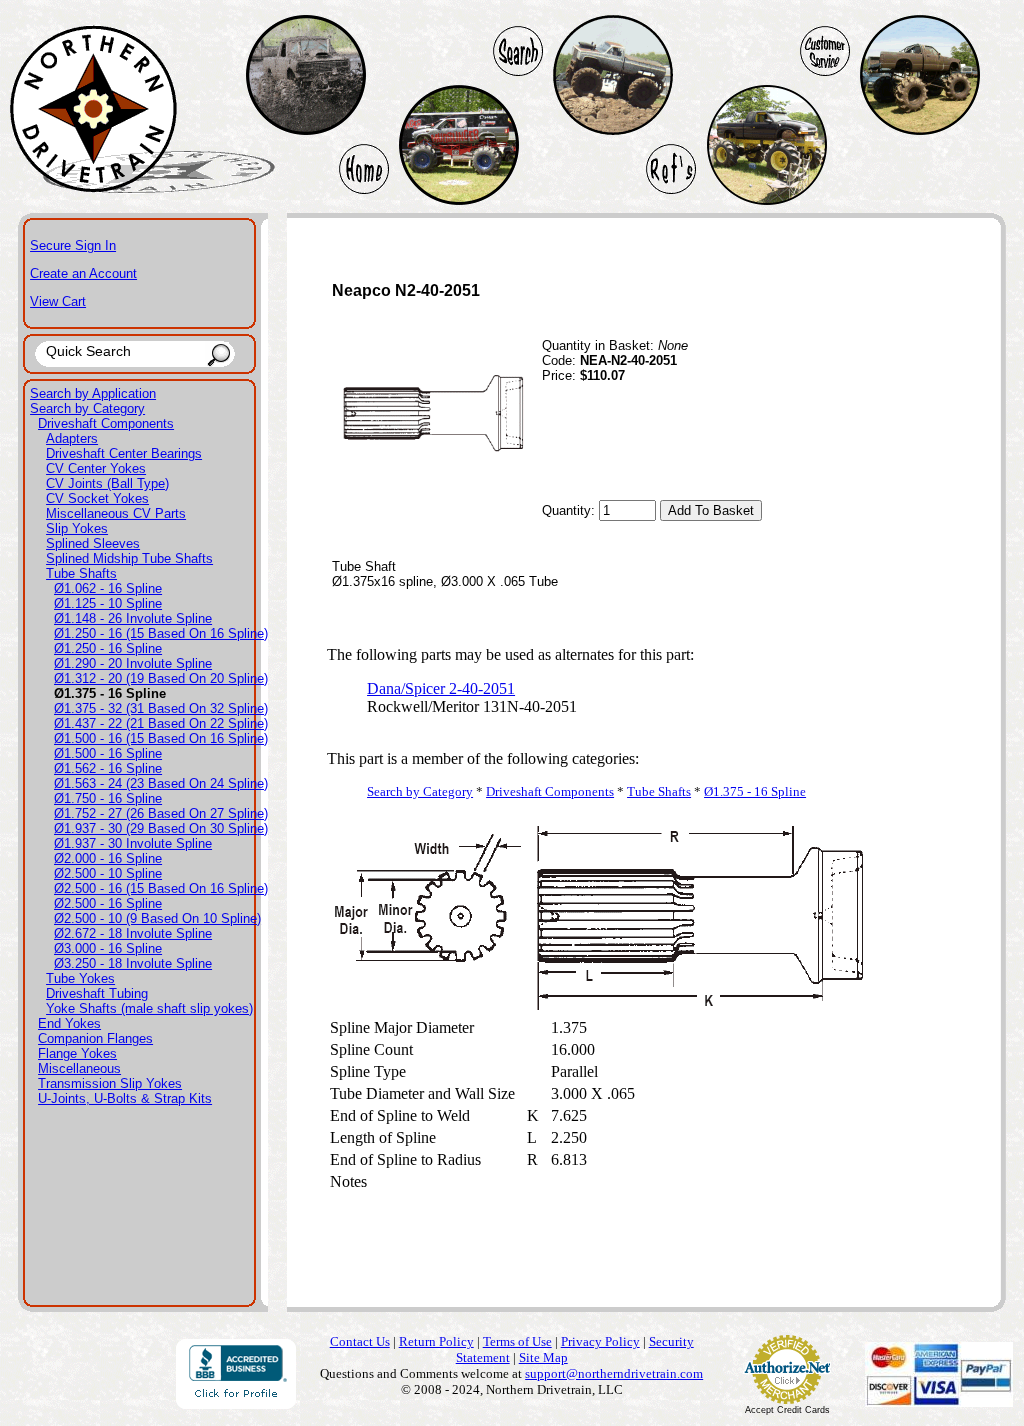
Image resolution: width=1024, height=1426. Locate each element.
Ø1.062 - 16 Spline (108, 588)
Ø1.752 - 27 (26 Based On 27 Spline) (161, 813)
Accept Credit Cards (787, 1410)
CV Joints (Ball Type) (107, 483)
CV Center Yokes (96, 468)
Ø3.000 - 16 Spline (108, 948)
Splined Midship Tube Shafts (129, 558)
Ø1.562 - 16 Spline (108, 768)
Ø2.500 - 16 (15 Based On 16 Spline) (161, 888)
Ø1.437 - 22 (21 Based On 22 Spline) (161, 723)
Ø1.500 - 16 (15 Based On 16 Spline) (161, 738)
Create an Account (83, 273)
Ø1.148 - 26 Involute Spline (133, 618)
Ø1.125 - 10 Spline (108, 603)
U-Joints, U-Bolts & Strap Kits (125, 1098)
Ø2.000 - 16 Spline (108, 858)
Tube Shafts (81, 573)
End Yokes (69, 1023)
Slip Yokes (77, 528)
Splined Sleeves (93, 543)
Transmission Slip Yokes (110, 1083)
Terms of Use (517, 1341)
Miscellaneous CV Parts (116, 513)
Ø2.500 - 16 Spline (108, 903)
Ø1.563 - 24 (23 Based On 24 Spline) (161, 783)
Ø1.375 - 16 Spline (755, 791)
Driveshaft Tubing (97, 993)
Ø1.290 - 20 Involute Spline (133, 663)
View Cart (58, 301)
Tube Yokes (80, 978)
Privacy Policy (600, 1341)
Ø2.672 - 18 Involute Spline (133, 933)
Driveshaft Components (106, 423)
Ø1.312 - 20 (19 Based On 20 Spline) (161, 678)
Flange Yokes (77, 1053)
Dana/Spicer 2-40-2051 (441, 688)
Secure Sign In (73, 245)
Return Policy (436, 1341)
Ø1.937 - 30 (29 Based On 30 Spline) (161, 828)
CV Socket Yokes (97, 498)
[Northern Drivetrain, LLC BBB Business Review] (236, 1403)
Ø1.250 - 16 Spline (108, 648)
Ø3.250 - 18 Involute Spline (133, 963)
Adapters (72, 438)
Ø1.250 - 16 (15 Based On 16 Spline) (161, 633)
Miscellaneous (79, 1068)
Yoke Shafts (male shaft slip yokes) (149, 1008)
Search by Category (87, 408)
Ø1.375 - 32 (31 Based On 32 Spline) (161, 708)
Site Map (543, 1357)
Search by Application (93, 393)
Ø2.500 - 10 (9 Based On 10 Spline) (157, 918)
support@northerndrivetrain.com (614, 1373)
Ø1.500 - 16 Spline (108, 753)
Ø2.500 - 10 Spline (108, 873)
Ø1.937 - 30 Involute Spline (133, 843)
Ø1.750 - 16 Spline (108, 798)
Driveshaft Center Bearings (124, 453)
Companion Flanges (95, 1038)
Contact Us (360, 1341)
